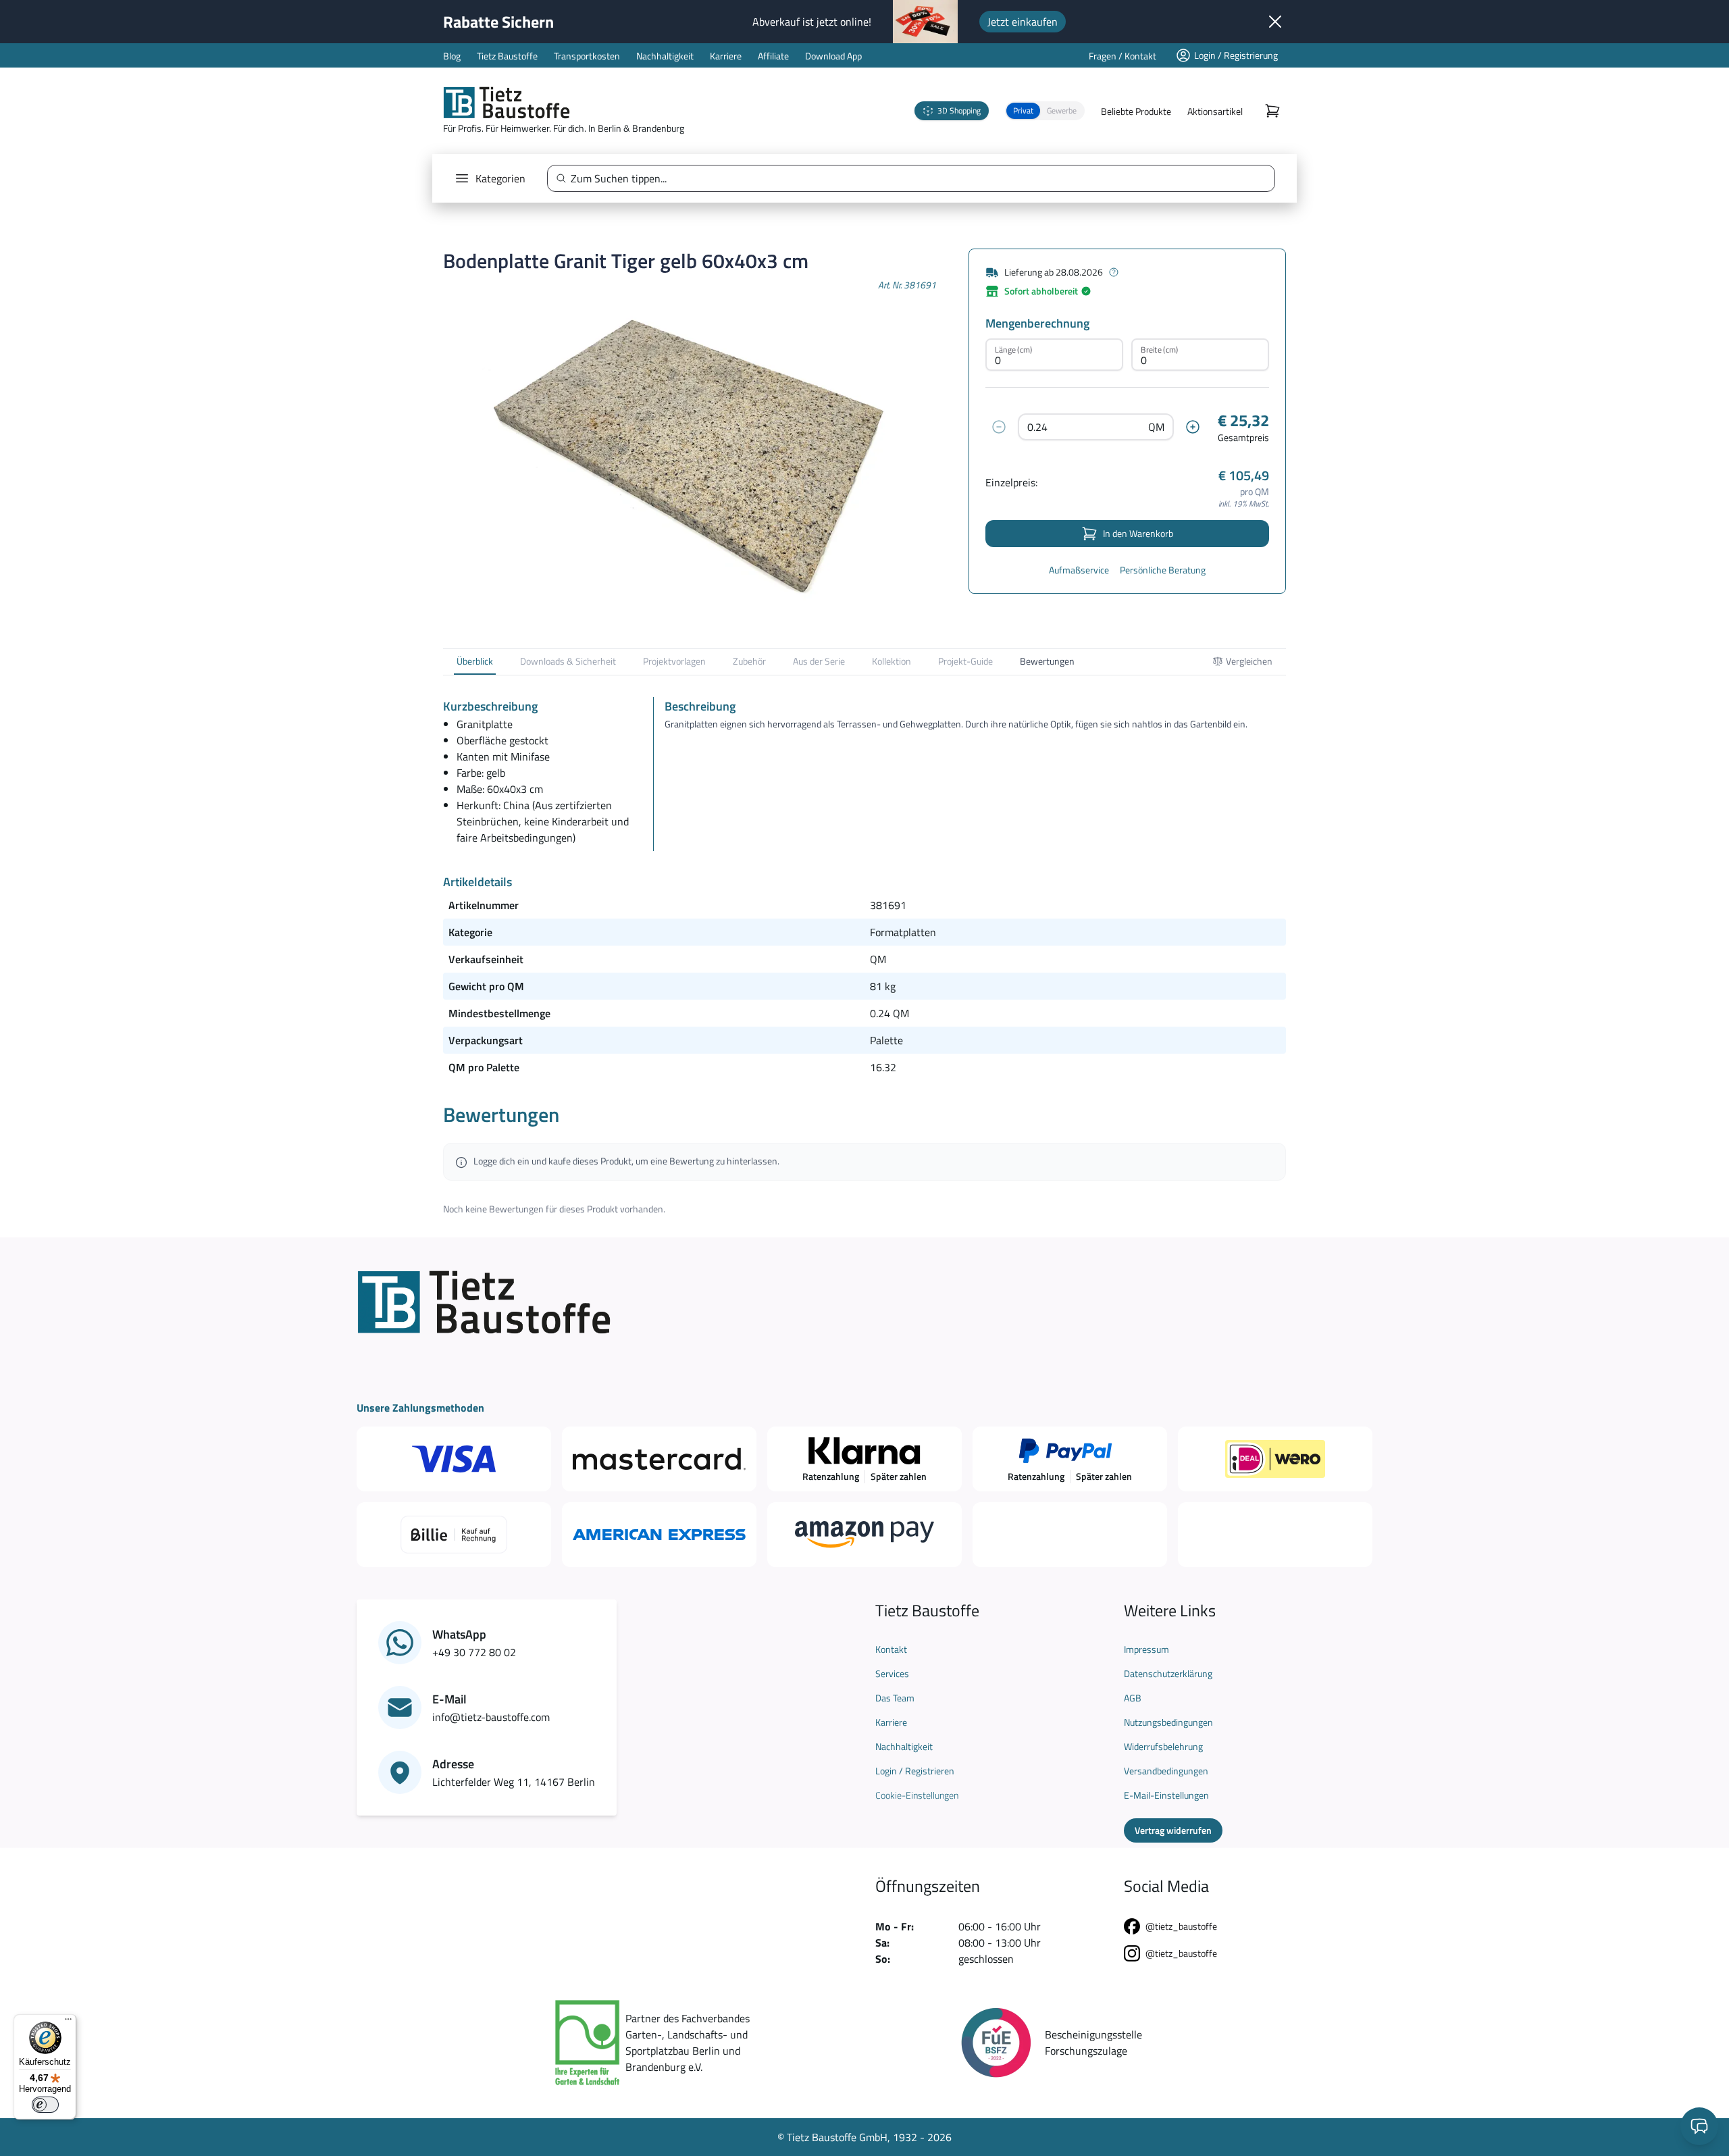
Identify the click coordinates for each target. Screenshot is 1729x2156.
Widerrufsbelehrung (1163, 1747)
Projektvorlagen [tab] (674, 661)
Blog (452, 56)
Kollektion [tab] (892, 661)
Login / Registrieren (915, 1771)
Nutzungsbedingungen (1168, 1722)
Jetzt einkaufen (1023, 22)
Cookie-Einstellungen (917, 1795)
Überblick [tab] (475, 661)
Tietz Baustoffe (507, 56)
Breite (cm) (1159, 350)
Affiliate (773, 56)
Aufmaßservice (1079, 570)
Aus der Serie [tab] (819, 661)
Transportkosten (587, 56)
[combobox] (917, 178)
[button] (1045, 111)
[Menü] (68, 2022)
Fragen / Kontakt (1122, 56)
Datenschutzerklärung (1168, 1674)
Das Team (895, 1698)
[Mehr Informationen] (1114, 272)
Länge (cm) (1013, 350)
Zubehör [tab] (749, 661)
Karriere (726, 56)
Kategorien (500, 178)
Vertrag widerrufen (1173, 1830)
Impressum (1146, 1649)
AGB (1133, 1698)
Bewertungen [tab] (1047, 661)
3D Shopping (959, 110)
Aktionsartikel (1215, 111)
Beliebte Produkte (1136, 111)
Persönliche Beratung (1163, 570)
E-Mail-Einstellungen (1166, 1795)
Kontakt (891, 1649)
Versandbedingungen (1166, 1771)
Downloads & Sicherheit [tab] (568, 661)
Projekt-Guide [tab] (965, 661)
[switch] (45, 2105)
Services (892, 1674)
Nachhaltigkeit (665, 56)
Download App (833, 56)
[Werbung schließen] (1275, 22)
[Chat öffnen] (1699, 2126)
